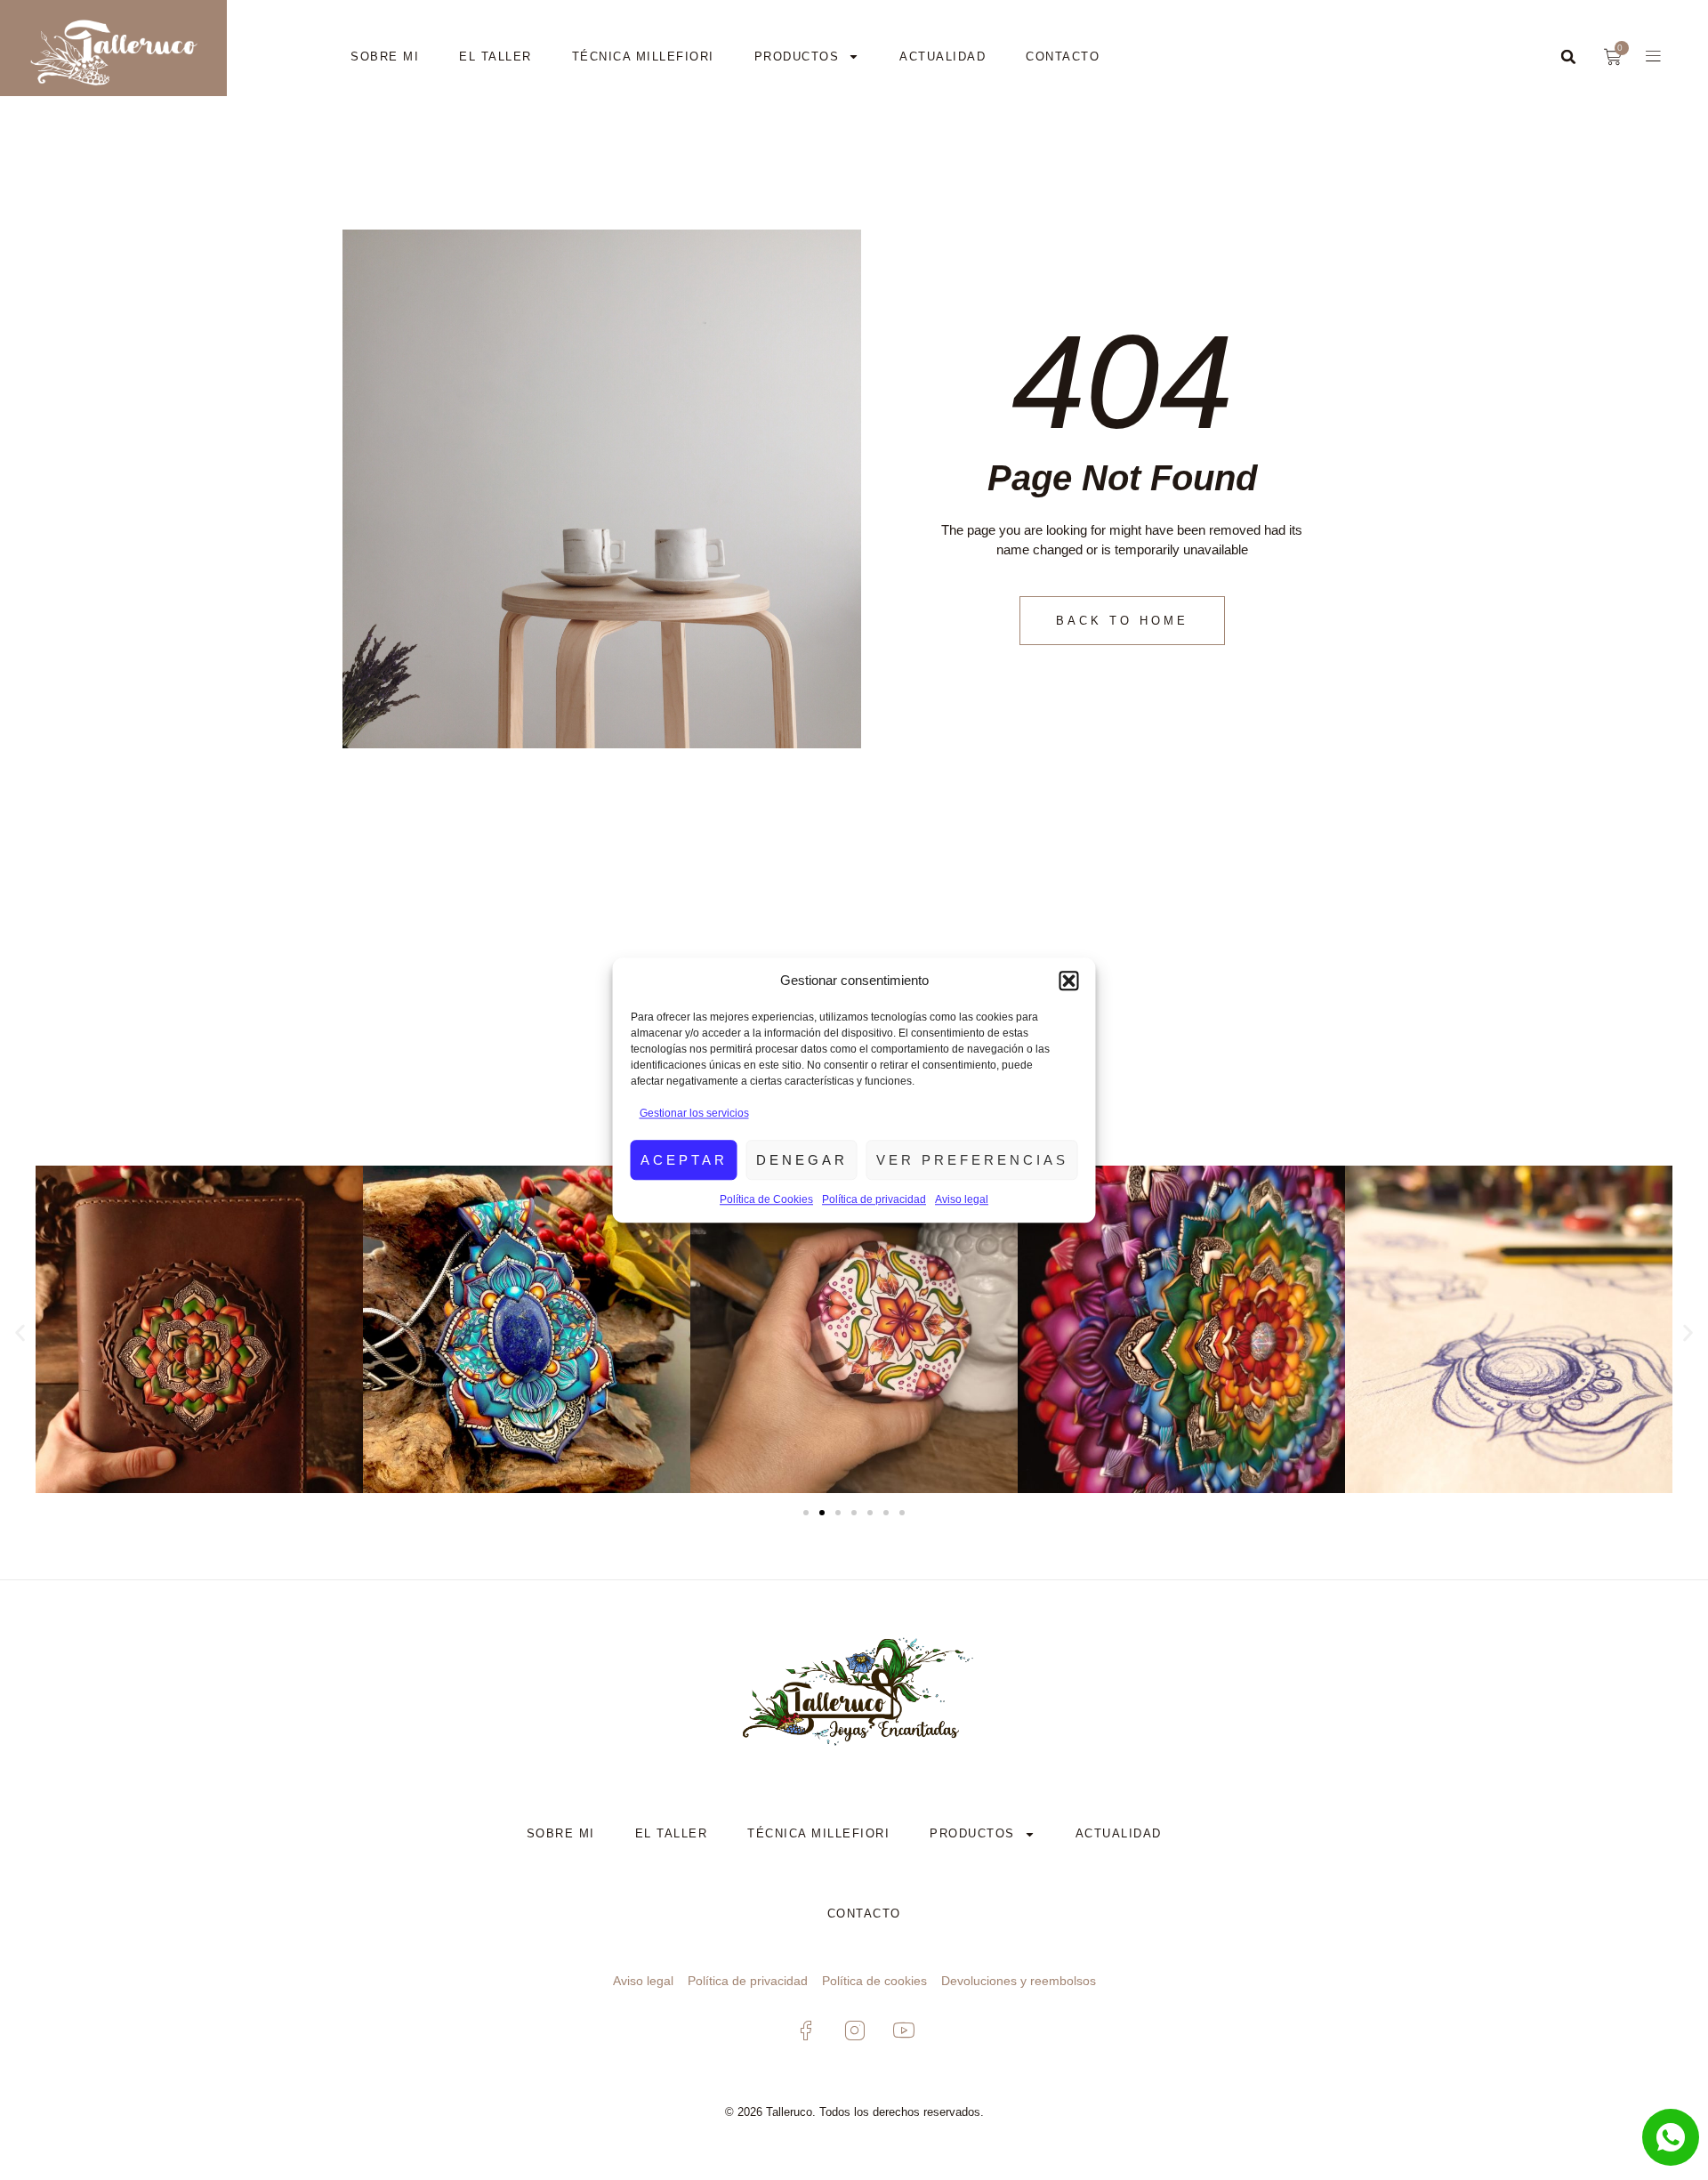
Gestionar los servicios (694, 1113)
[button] (1069, 981)
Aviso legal (962, 1199)
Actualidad (943, 57)
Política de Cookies (766, 1199)
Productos (797, 57)
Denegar (802, 1160)
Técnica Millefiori (643, 57)
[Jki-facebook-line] (805, 2031)
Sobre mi (385, 57)
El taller (495, 57)
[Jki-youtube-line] (903, 2031)
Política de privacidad (874, 1199)
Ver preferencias (972, 1160)
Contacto (1063, 57)
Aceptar (684, 1160)
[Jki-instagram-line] (854, 2031)
